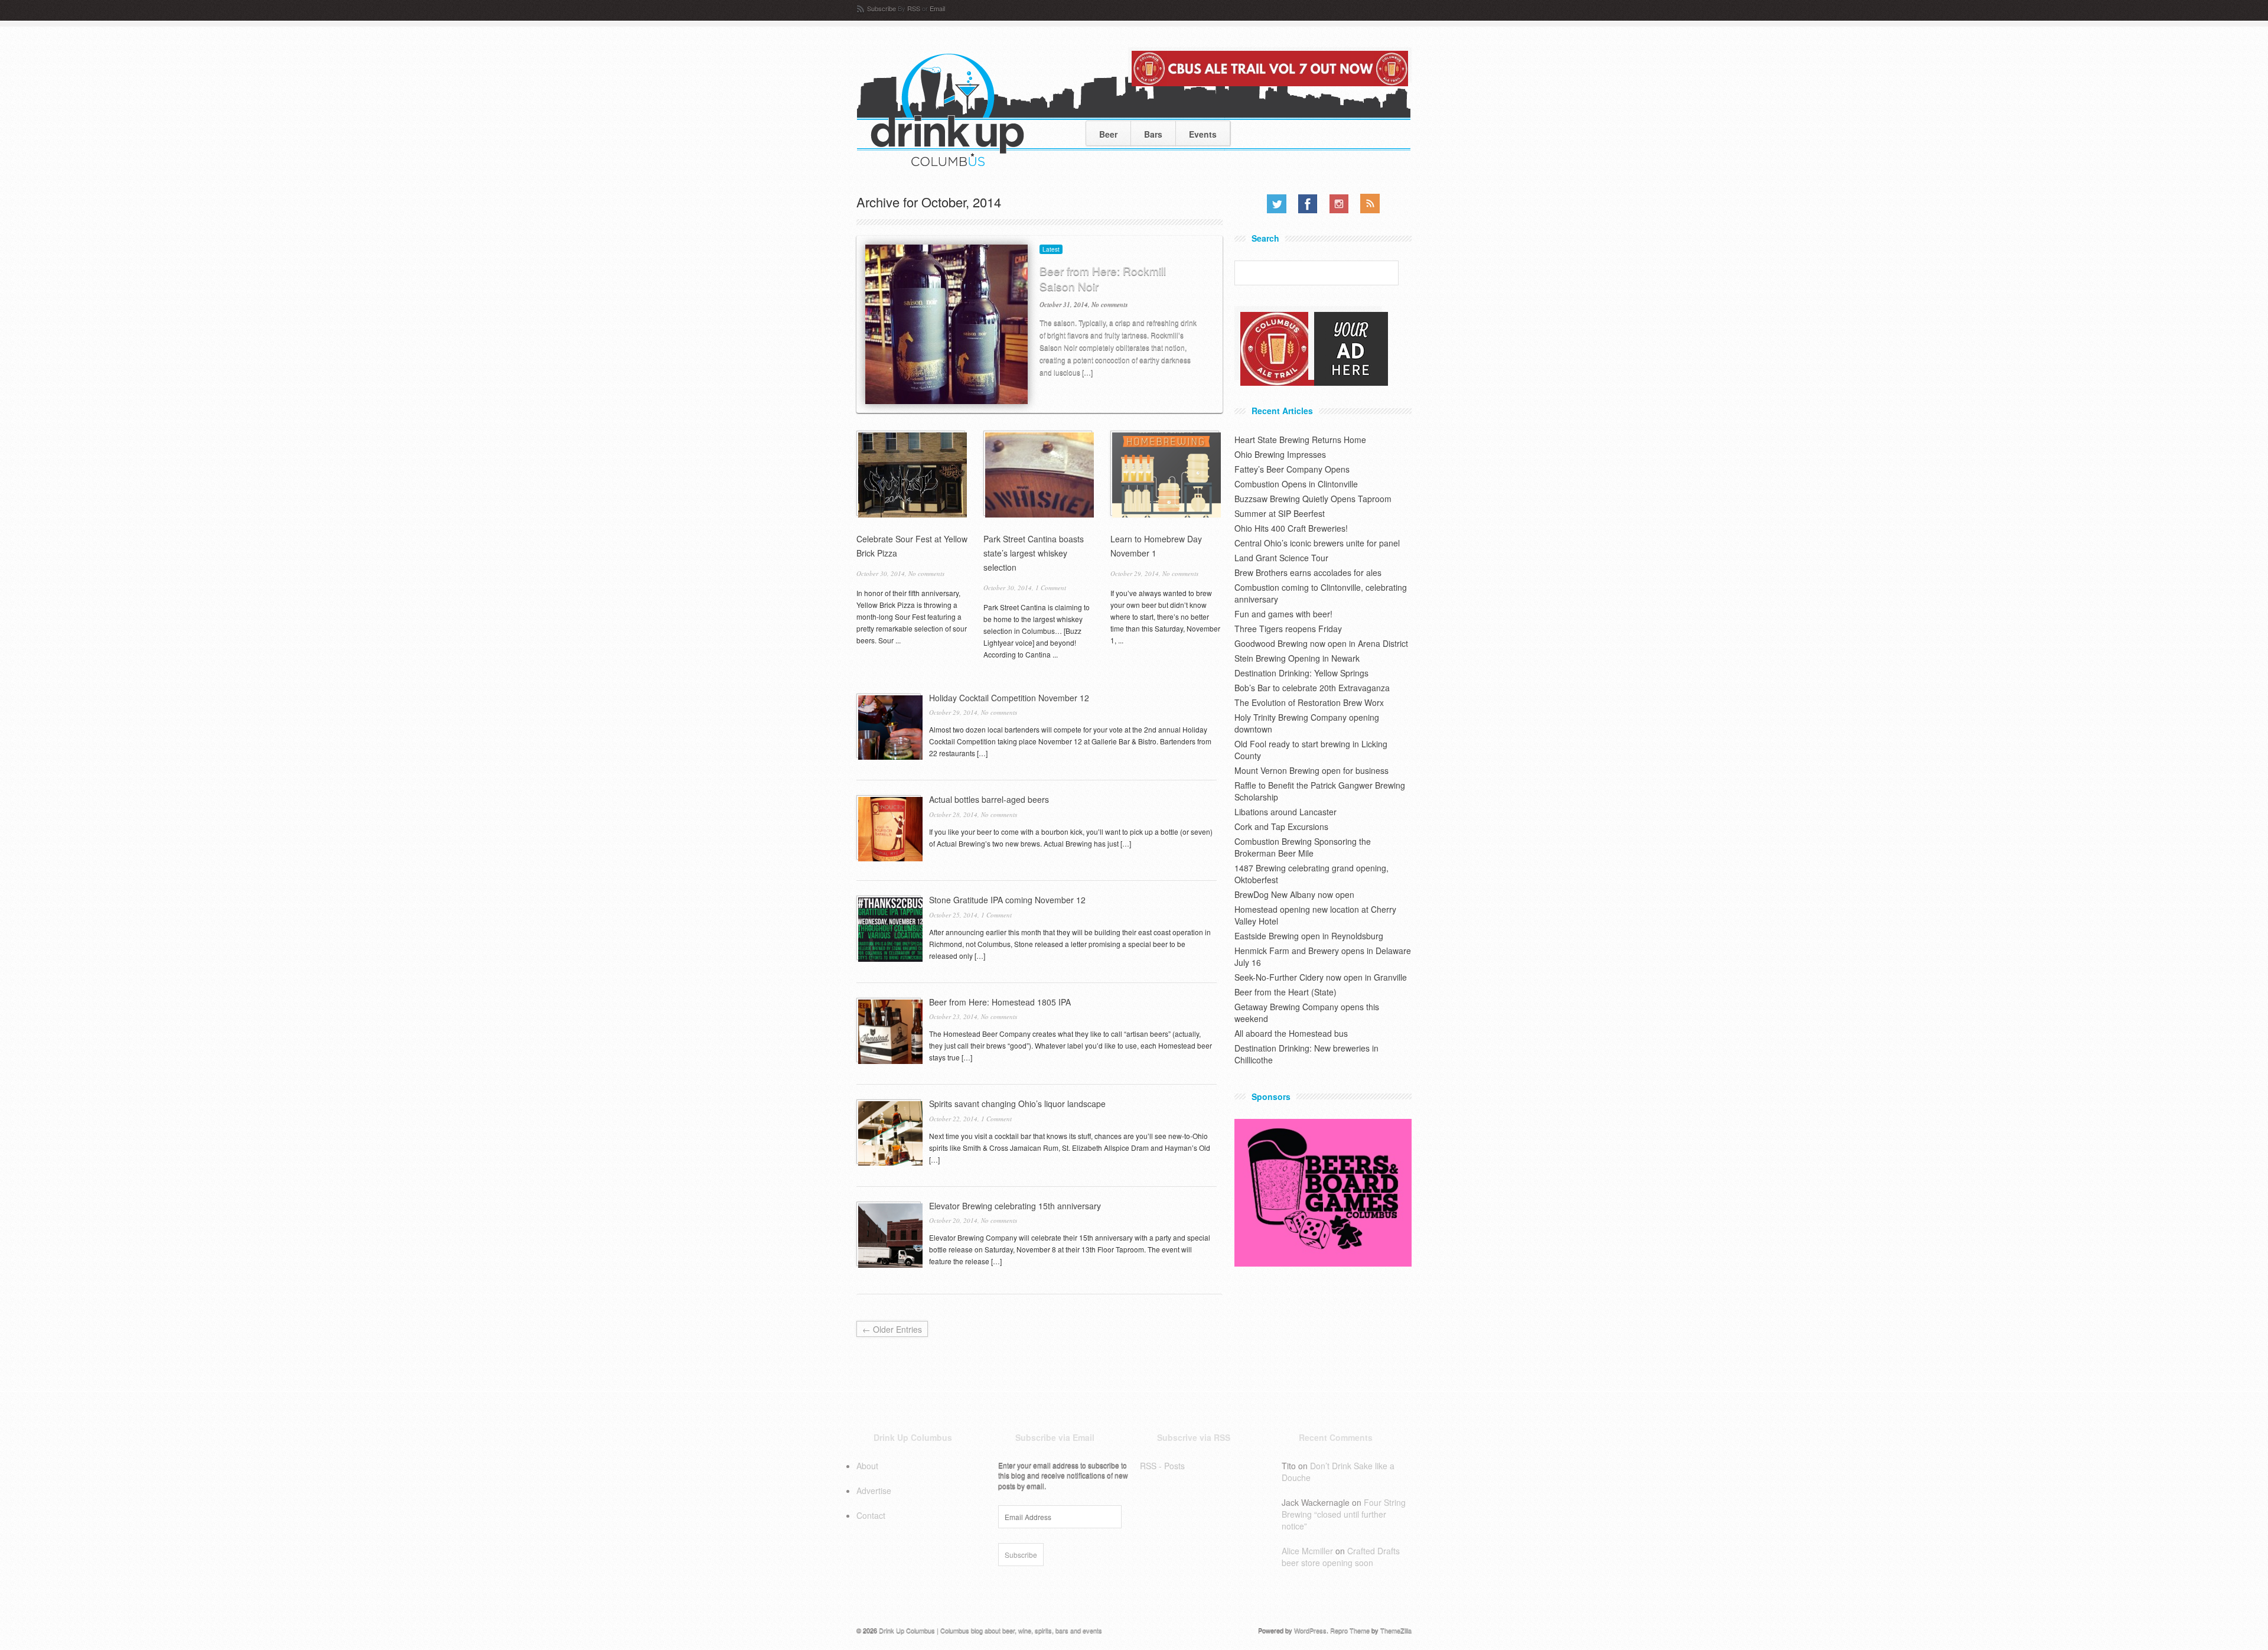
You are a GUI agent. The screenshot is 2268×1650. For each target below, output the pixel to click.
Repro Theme (1350, 1630)
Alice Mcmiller (1307, 1551)
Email (937, 8)
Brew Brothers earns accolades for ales (1308, 572)
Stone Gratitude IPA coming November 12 (1007, 900)
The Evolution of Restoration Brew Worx (1309, 702)
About (867, 1466)
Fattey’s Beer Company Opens (1292, 469)
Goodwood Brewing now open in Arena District (1321, 643)
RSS (914, 8)
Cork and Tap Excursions (1281, 826)
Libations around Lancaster (1285, 812)
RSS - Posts (1162, 1466)
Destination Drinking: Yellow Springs (1301, 673)
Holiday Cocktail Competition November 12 (1009, 698)
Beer (1108, 134)
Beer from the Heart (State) (1285, 992)
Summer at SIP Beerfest (1280, 513)
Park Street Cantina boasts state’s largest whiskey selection (1034, 553)
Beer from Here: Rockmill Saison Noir (1103, 278)
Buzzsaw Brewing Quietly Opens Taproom (1313, 499)
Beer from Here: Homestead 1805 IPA (1000, 1002)
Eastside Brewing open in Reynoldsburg (1309, 936)
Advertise (874, 1490)
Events (1203, 134)
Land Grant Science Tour (1281, 558)
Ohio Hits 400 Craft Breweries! (1291, 528)
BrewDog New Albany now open (1294, 894)
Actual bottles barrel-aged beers (989, 799)
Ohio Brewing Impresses (1280, 454)
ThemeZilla (1396, 1630)
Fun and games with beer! (1283, 614)
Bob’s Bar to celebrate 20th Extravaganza (1312, 688)
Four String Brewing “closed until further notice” (1344, 1514)
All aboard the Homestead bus (1291, 1033)
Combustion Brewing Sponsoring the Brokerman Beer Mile (1303, 847)
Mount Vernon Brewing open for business (1311, 770)
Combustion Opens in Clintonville (1296, 484)
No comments (1109, 304)
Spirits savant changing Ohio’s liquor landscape (1017, 1104)
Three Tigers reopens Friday (1288, 629)
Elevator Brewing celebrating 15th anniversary (1015, 1206)
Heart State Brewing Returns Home (1300, 440)
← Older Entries (892, 1329)
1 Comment (1051, 588)
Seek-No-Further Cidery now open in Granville (1321, 977)
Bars (1153, 134)
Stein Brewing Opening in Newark (1297, 658)
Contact (871, 1515)
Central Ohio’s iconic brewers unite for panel (1317, 543)
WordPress (1310, 1630)
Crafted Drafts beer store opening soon (1341, 1557)
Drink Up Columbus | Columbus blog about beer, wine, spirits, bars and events (990, 1630)
